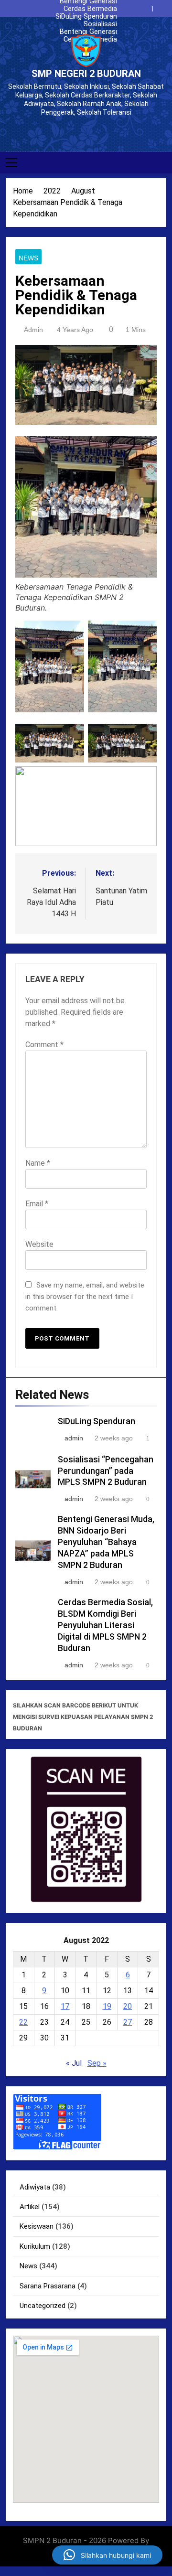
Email (37, 1204)
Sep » (97, 2063)
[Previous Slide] (147, 6)
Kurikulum (35, 2246)
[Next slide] (161, 6)
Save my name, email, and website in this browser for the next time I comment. (85, 1297)
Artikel (30, 2207)
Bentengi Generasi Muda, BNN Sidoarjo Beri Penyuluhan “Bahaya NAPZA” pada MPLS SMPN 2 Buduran (86, 32)
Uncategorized (43, 2306)
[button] (107, 2555)
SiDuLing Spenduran (96, 16)
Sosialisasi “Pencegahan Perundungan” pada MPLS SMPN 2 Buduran (86, 24)
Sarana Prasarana (48, 2286)
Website (39, 1244)
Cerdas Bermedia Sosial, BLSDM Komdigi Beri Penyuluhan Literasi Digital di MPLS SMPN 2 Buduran (86, 9)
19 (107, 2006)
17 (65, 2006)
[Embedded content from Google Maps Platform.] (86, 2419)
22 (23, 2022)
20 (128, 2006)
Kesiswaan (37, 2226)
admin (33, 330)
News (28, 258)
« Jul (74, 2063)
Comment (44, 1045)
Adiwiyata (35, 2187)
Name (38, 1163)
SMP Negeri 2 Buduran (86, 74)
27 (128, 2022)
